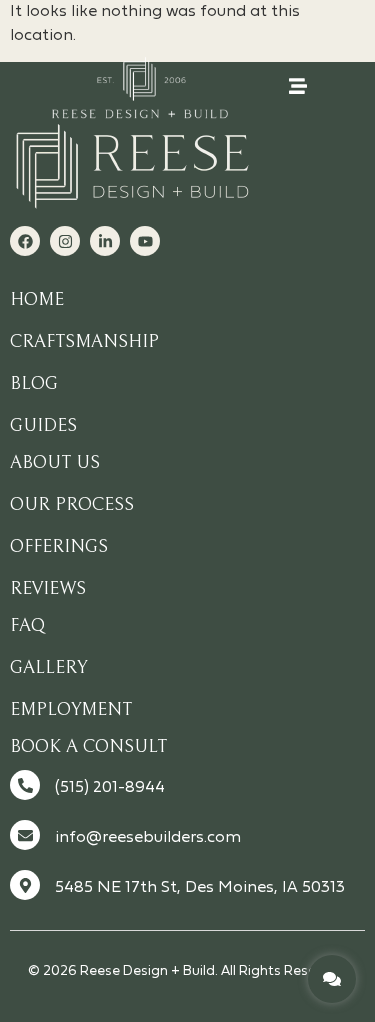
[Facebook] (25, 241)
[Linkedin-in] (105, 241)
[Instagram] (65, 241)
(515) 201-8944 (110, 788)
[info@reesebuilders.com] (25, 835)
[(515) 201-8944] (25, 785)
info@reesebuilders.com (148, 838)
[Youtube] (145, 241)
